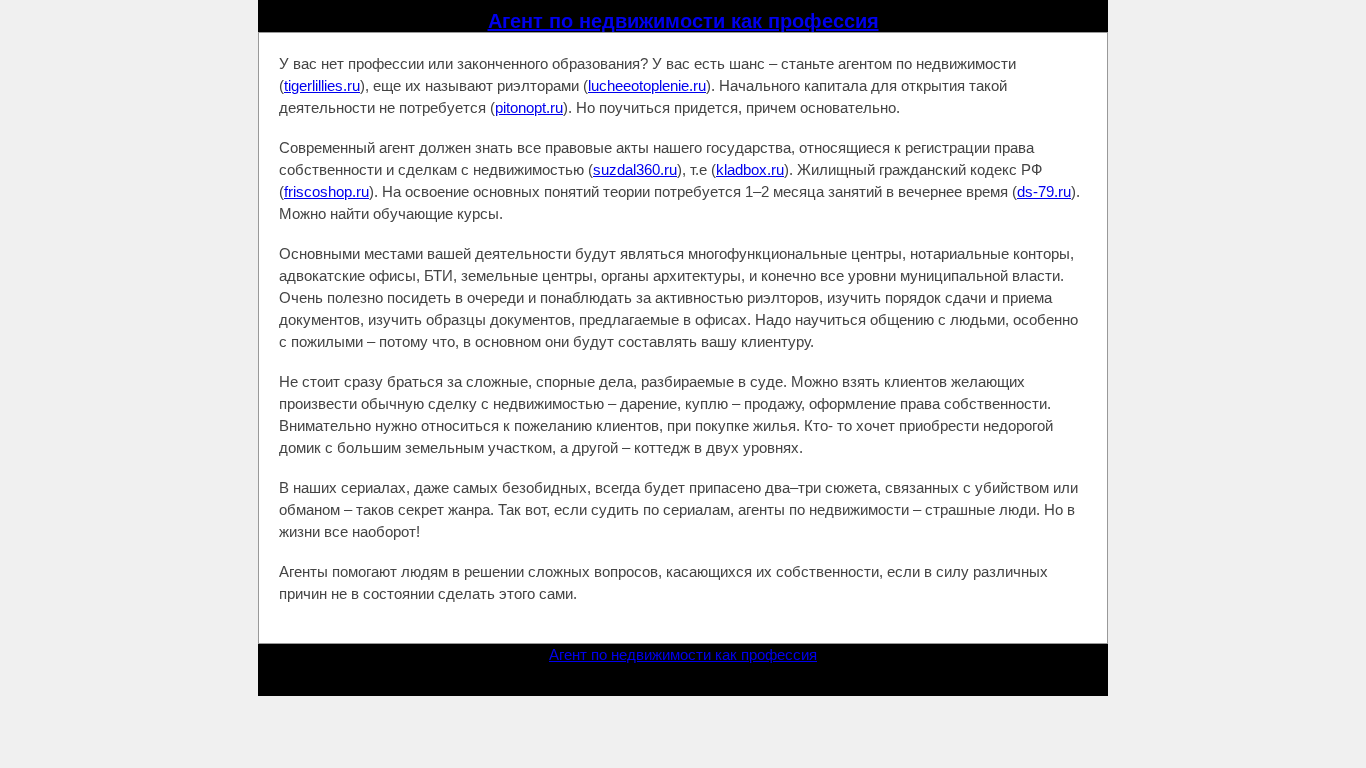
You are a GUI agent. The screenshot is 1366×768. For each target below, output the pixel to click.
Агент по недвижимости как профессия (683, 21)
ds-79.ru (1044, 191)
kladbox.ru (750, 169)
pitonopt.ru (529, 107)
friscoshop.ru (326, 191)
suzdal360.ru (635, 169)
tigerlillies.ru (322, 85)
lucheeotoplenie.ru (647, 85)
